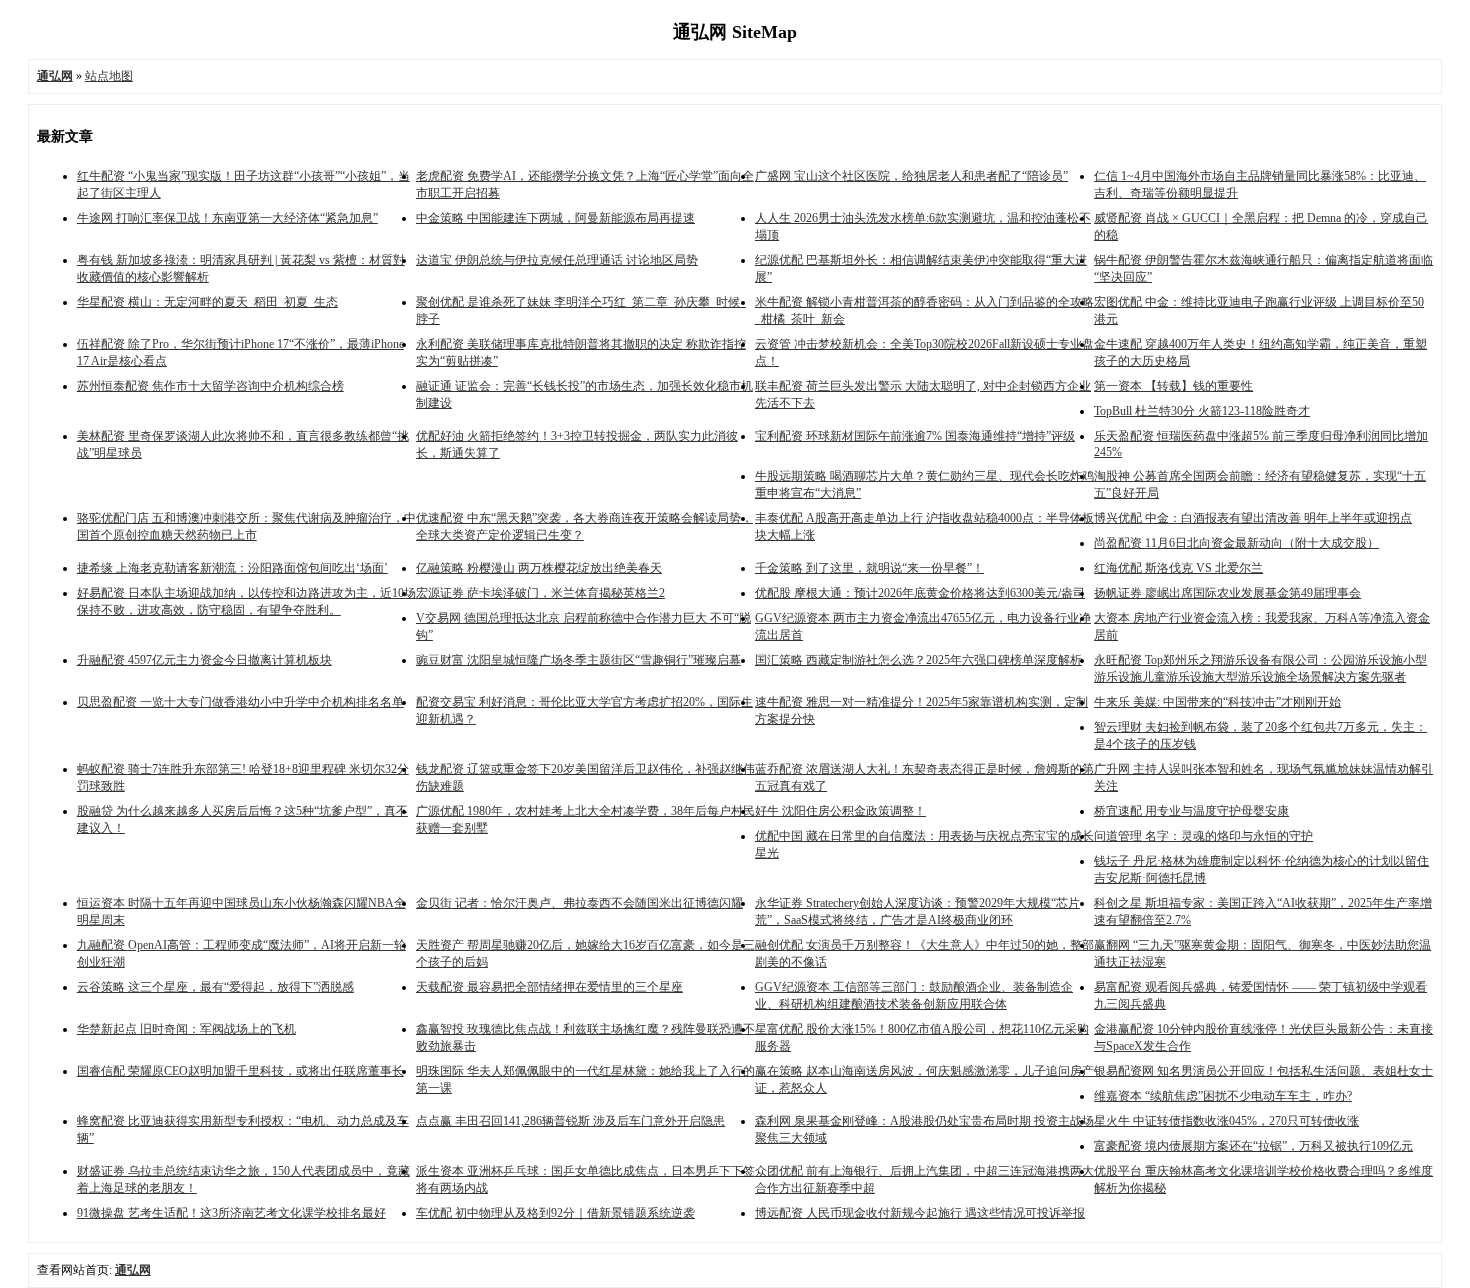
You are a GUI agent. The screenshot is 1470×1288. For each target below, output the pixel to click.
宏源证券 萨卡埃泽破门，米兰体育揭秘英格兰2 (540, 593)
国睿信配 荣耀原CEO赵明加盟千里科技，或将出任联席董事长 (240, 1071)
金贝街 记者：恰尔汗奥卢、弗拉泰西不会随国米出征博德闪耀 (579, 903)
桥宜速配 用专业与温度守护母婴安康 (1191, 811)
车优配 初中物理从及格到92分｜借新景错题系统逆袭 (555, 1213)
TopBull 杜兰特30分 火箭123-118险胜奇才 (1202, 411)
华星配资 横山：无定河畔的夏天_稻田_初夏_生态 (207, 302)
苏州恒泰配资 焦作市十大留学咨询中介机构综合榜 (210, 386)
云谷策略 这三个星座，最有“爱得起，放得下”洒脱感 (215, 987)
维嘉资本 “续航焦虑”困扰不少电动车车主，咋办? (1223, 1096)
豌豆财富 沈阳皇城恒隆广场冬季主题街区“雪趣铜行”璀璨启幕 (578, 660)
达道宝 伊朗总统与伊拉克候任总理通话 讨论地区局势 (557, 260)
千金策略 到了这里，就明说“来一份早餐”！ (869, 568)
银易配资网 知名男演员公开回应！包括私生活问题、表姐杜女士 (1263, 1071)
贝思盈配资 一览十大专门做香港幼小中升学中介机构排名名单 (240, 702)
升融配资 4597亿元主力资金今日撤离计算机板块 (204, 660)
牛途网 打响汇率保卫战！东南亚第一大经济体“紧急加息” (227, 218)
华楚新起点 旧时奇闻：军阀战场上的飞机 (186, 1029)
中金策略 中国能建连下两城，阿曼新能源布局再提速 (555, 218)
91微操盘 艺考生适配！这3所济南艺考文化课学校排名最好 (231, 1213)
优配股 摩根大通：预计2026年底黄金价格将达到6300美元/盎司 (920, 593)
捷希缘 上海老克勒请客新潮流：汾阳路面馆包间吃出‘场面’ (232, 568)
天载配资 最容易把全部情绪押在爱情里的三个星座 (549, 987)
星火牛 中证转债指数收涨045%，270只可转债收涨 (1226, 1121)
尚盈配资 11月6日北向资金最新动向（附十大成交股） (1236, 543)
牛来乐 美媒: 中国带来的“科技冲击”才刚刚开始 (1217, 702)
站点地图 (109, 76)
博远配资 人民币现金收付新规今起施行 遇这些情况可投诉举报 (920, 1213)
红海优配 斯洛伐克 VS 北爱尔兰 (1178, 568)
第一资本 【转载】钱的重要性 (1173, 386)
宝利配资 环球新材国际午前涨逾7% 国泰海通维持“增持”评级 (915, 436)
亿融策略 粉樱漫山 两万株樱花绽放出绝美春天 (539, 568)
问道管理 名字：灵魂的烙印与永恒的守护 (1203, 836)
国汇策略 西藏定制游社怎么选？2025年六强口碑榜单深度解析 (918, 660)
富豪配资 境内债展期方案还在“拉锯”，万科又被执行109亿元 (1253, 1146)
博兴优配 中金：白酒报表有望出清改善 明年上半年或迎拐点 (1253, 518)
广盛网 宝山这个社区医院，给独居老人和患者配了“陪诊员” (911, 176)
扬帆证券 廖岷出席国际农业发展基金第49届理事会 (1227, 593)
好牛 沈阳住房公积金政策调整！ (840, 811)
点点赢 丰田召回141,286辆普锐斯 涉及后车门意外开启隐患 (570, 1121)
